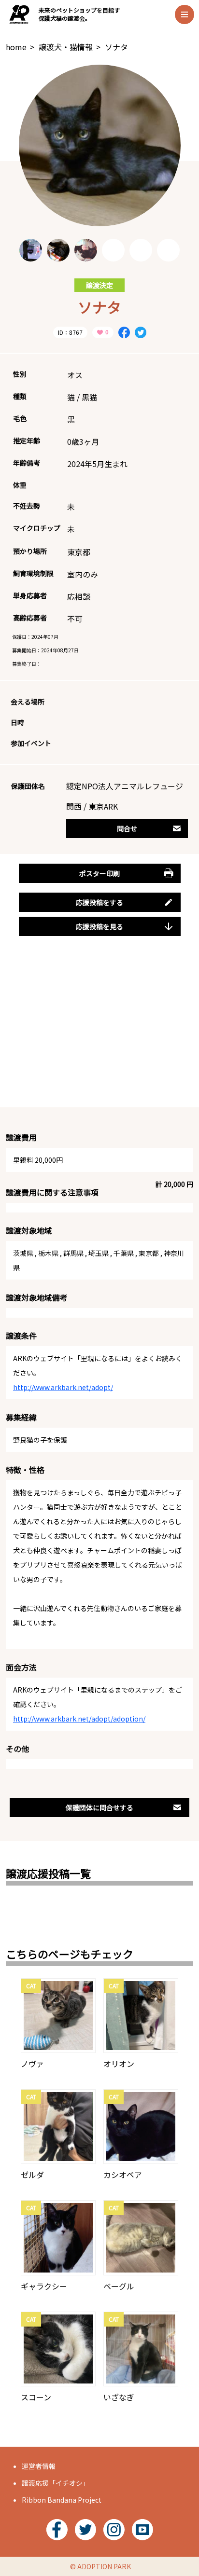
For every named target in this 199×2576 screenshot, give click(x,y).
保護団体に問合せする (99, 1807)
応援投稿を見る (99, 926)
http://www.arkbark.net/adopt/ (63, 1387)
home (16, 47)
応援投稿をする (99, 902)
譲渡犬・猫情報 (66, 47)
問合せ (127, 828)
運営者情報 (39, 2466)
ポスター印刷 (99, 873)
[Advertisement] (99, 1033)
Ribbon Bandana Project (62, 2500)
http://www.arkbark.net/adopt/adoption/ (79, 1719)
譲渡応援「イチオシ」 (56, 2483)
